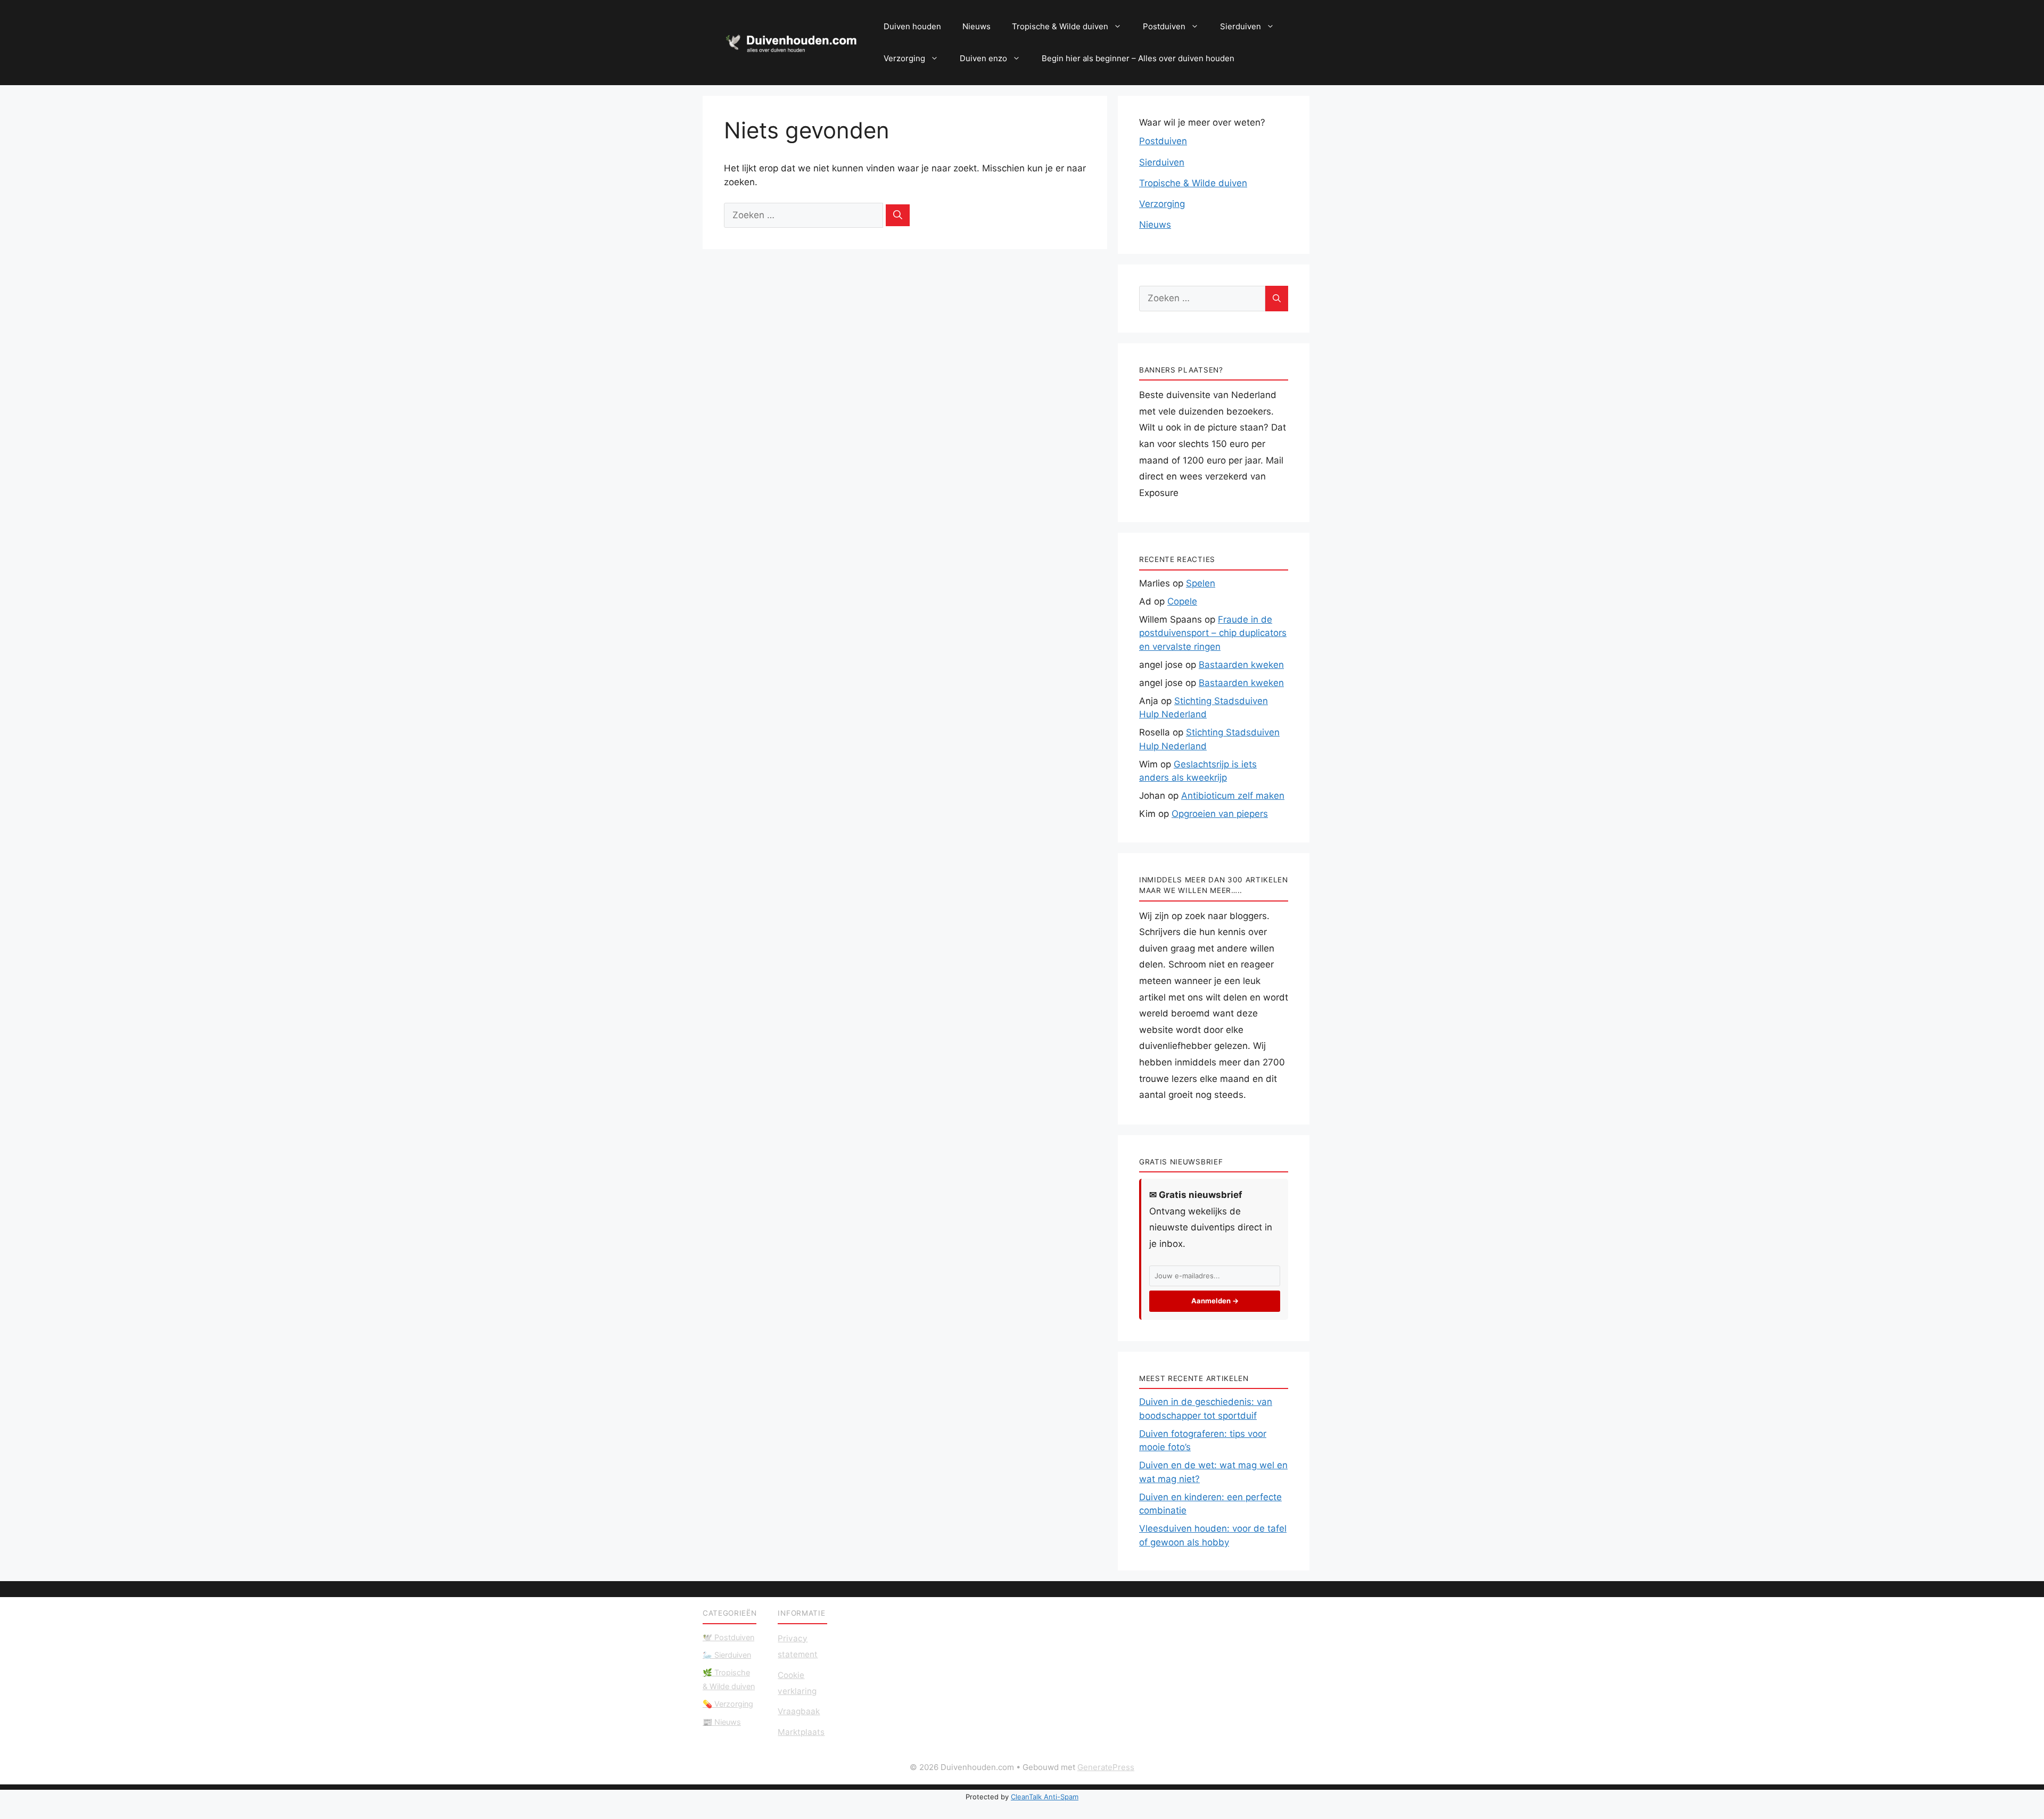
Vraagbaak (799, 1711)
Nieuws (976, 26)
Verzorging (904, 58)
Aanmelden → (1215, 1301)
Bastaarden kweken (1241, 665)
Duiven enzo (983, 58)
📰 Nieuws (722, 1722)
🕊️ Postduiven (728, 1637)
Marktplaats (801, 1732)
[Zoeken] (898, 216)
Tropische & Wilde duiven (1060, 26)
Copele (1182, 601)
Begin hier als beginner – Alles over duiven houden (1138, 58)
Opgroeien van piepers (1220, 814)
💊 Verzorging (728, 1704)
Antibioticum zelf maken (1233, 796)
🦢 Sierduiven (727, 1655)
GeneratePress (1106, 1767)
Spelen (1201, 583)
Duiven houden (912, 26)
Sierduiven (1241, 26)
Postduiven (1164, 26)
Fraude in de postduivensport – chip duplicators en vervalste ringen (1213, 633)
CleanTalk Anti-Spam (1045, 1797)
